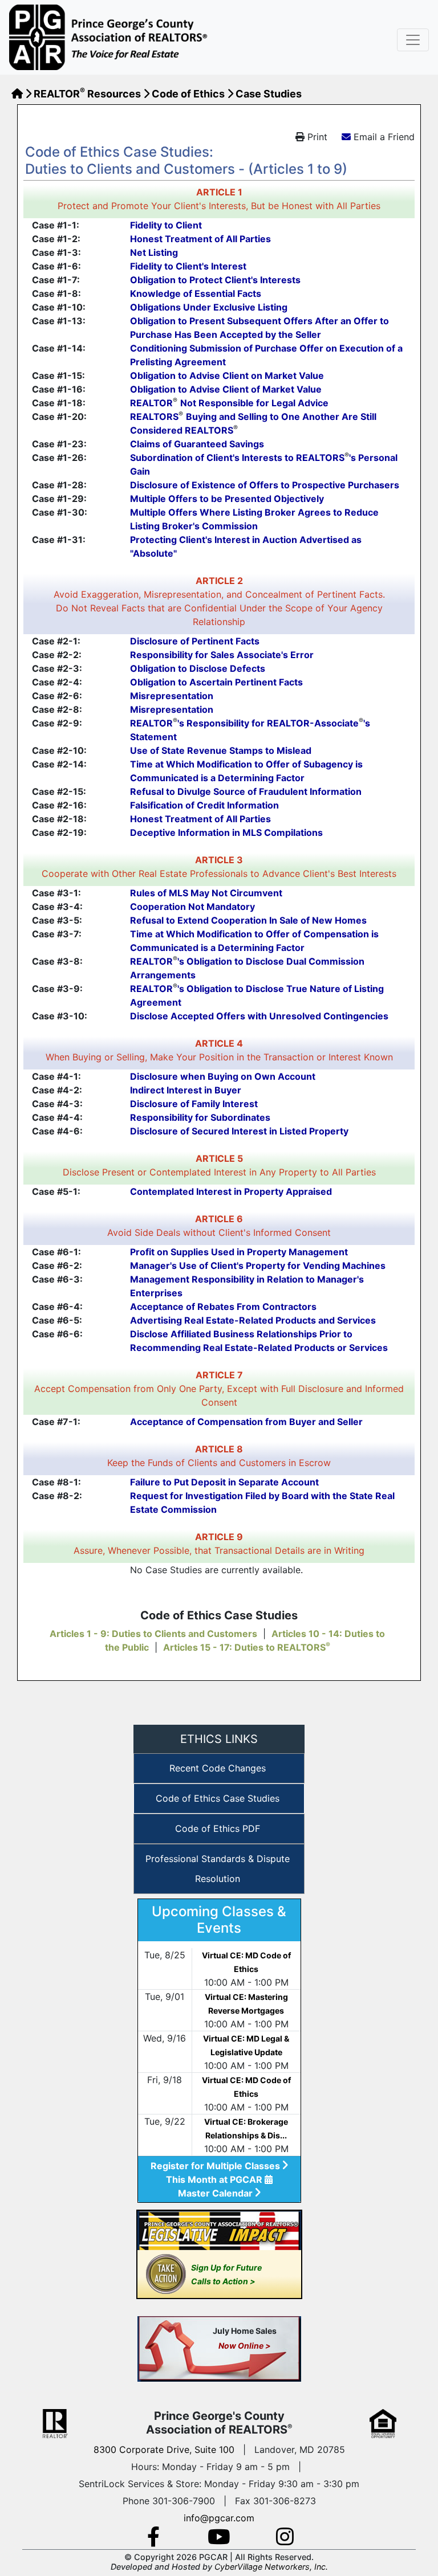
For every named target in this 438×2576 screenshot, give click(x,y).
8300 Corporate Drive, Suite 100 (164, 2450)
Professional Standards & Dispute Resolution (218, 1869)
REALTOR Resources (87, 94)
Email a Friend (384, 137)
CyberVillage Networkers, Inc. (271, 2567)
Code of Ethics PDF (218, 1828)
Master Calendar (216, 2193)
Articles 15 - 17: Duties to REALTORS (247, 1647)
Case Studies (269, 94)
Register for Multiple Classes (216, 2166)
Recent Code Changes (218, 1768)
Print (316, 137)
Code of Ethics (188, 94)
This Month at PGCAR (215, 2179)
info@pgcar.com (219, 2518)
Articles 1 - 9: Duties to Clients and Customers (153, 1634)
